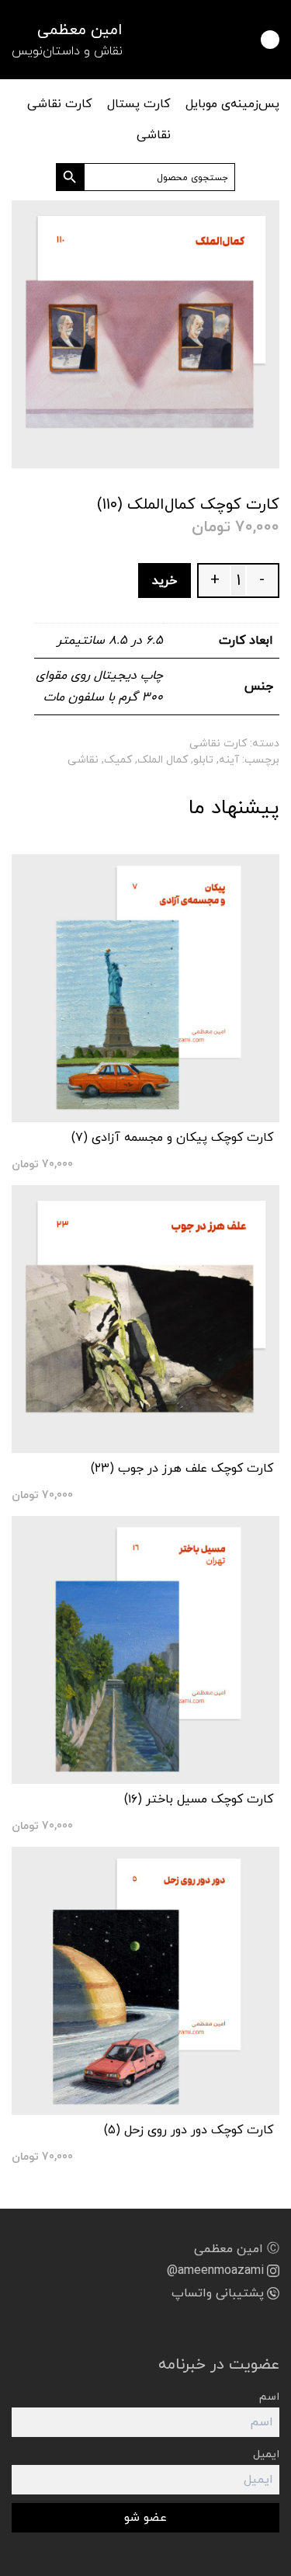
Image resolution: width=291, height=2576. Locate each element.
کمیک (118, 760)
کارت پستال (139, 104)
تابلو (203, 760)
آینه (229, 760)
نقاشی (154, 135)
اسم (269, 2397)
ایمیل (266, 2454)
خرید (165, 581)
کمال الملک (163, 760)
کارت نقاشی (59, 104)
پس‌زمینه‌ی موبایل (232, 104)
